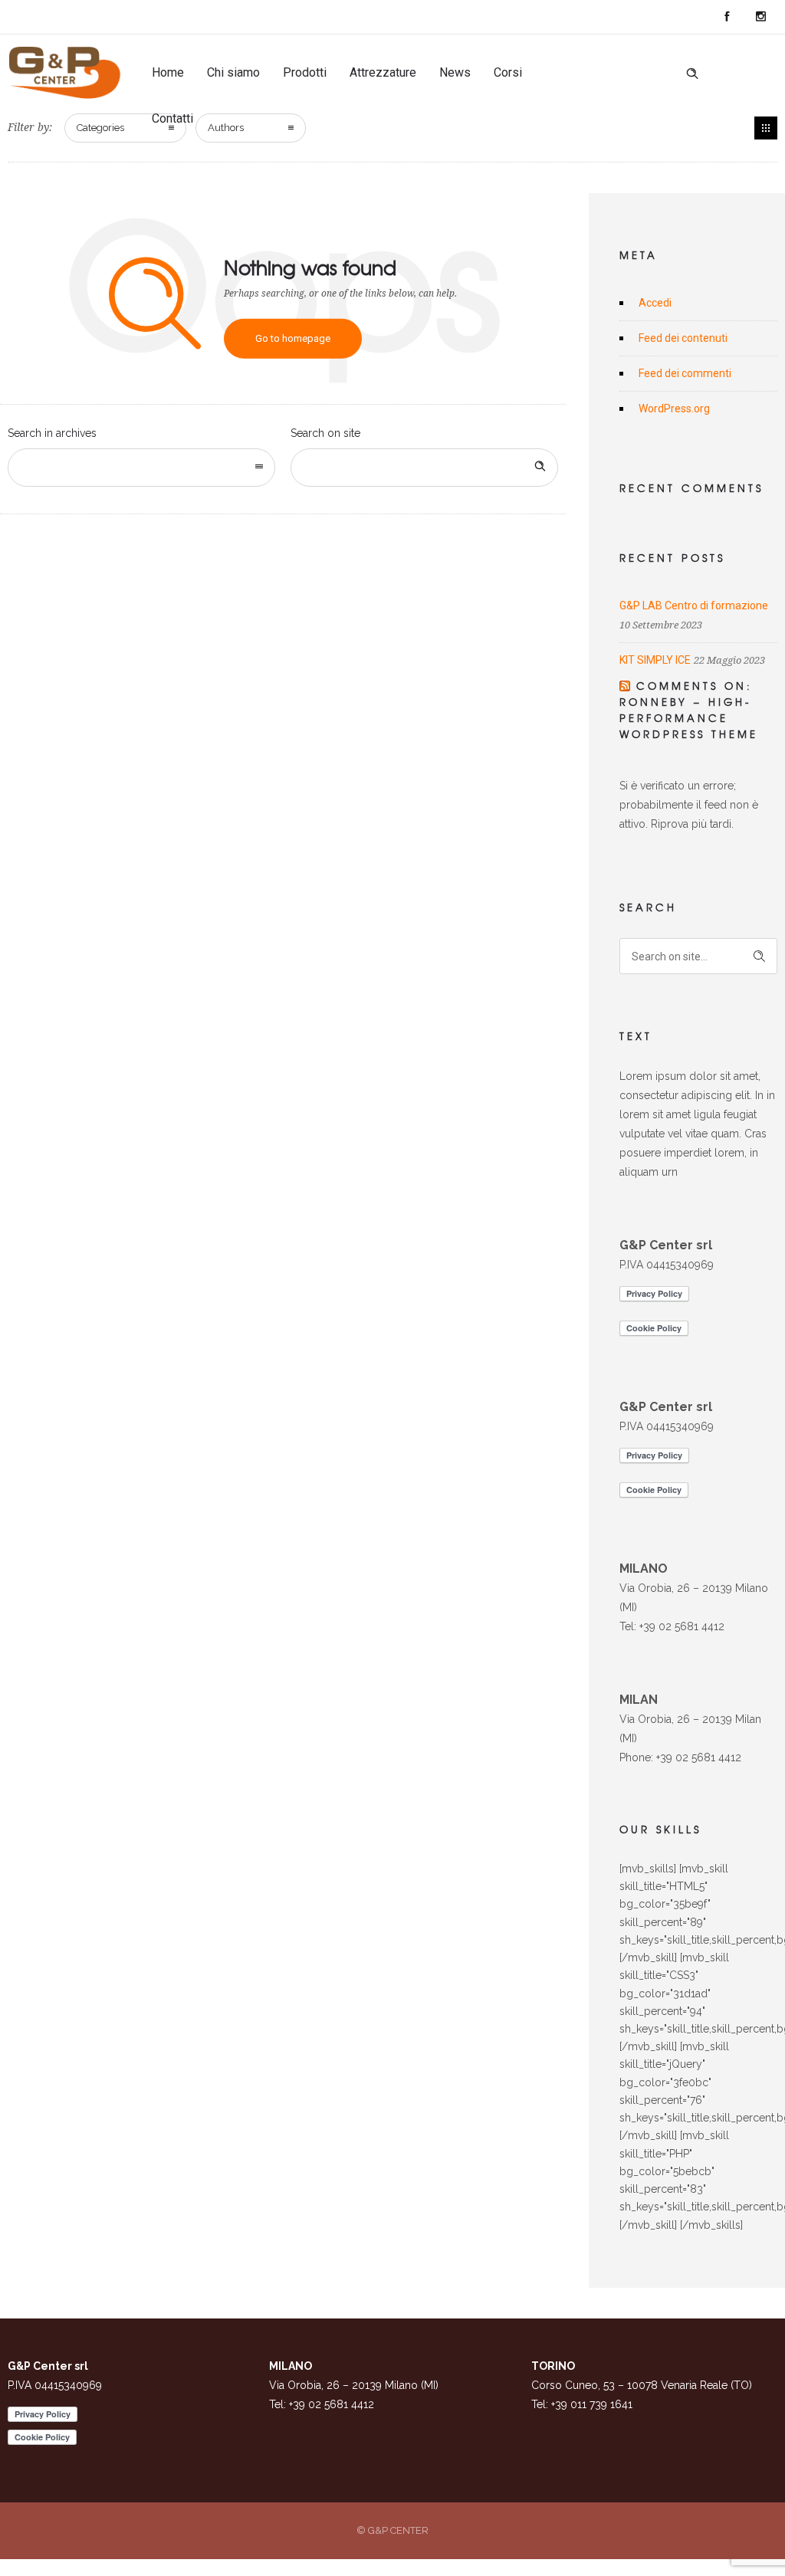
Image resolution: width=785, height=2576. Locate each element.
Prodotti (305, 72)
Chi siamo (233, 72)
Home (168, 72)
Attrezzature (383, 72)
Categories (100, 128)
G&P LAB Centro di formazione (694, 605)
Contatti (172, 118)
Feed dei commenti (685, 373)
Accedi (655, 303)
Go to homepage (293, 338)
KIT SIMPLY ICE (655, 660)
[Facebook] (727, 17)
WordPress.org (674, 409)
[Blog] (766, 128)
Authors (226, 128)
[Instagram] (760, 17)
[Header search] (692, 74)
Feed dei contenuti (683, 338)
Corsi (508, 72)
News (455, 72)
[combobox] (141, 468)
